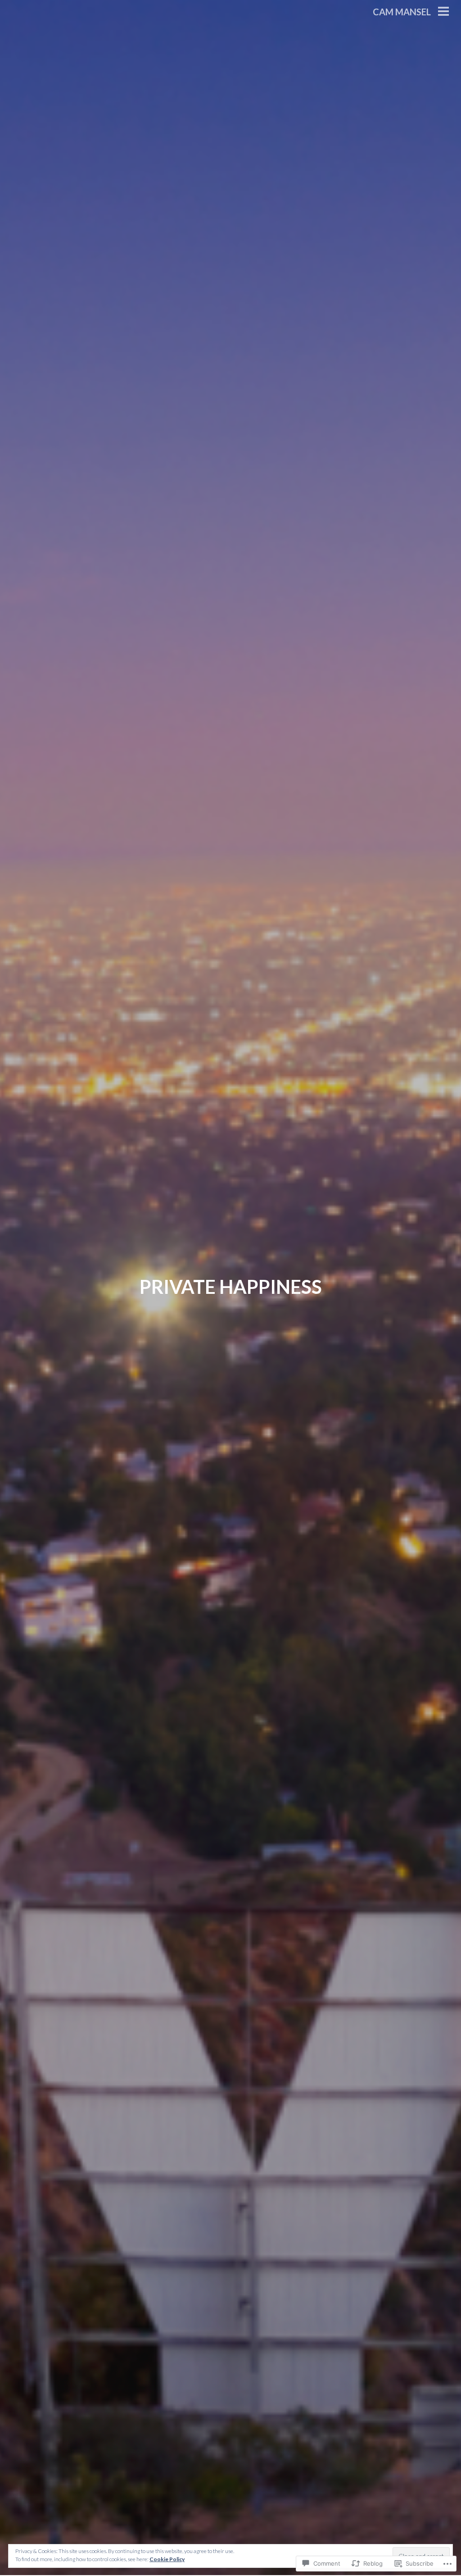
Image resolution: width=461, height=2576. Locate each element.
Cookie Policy (167, 2559)
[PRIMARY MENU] (443, 12)
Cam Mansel (402, 12)
